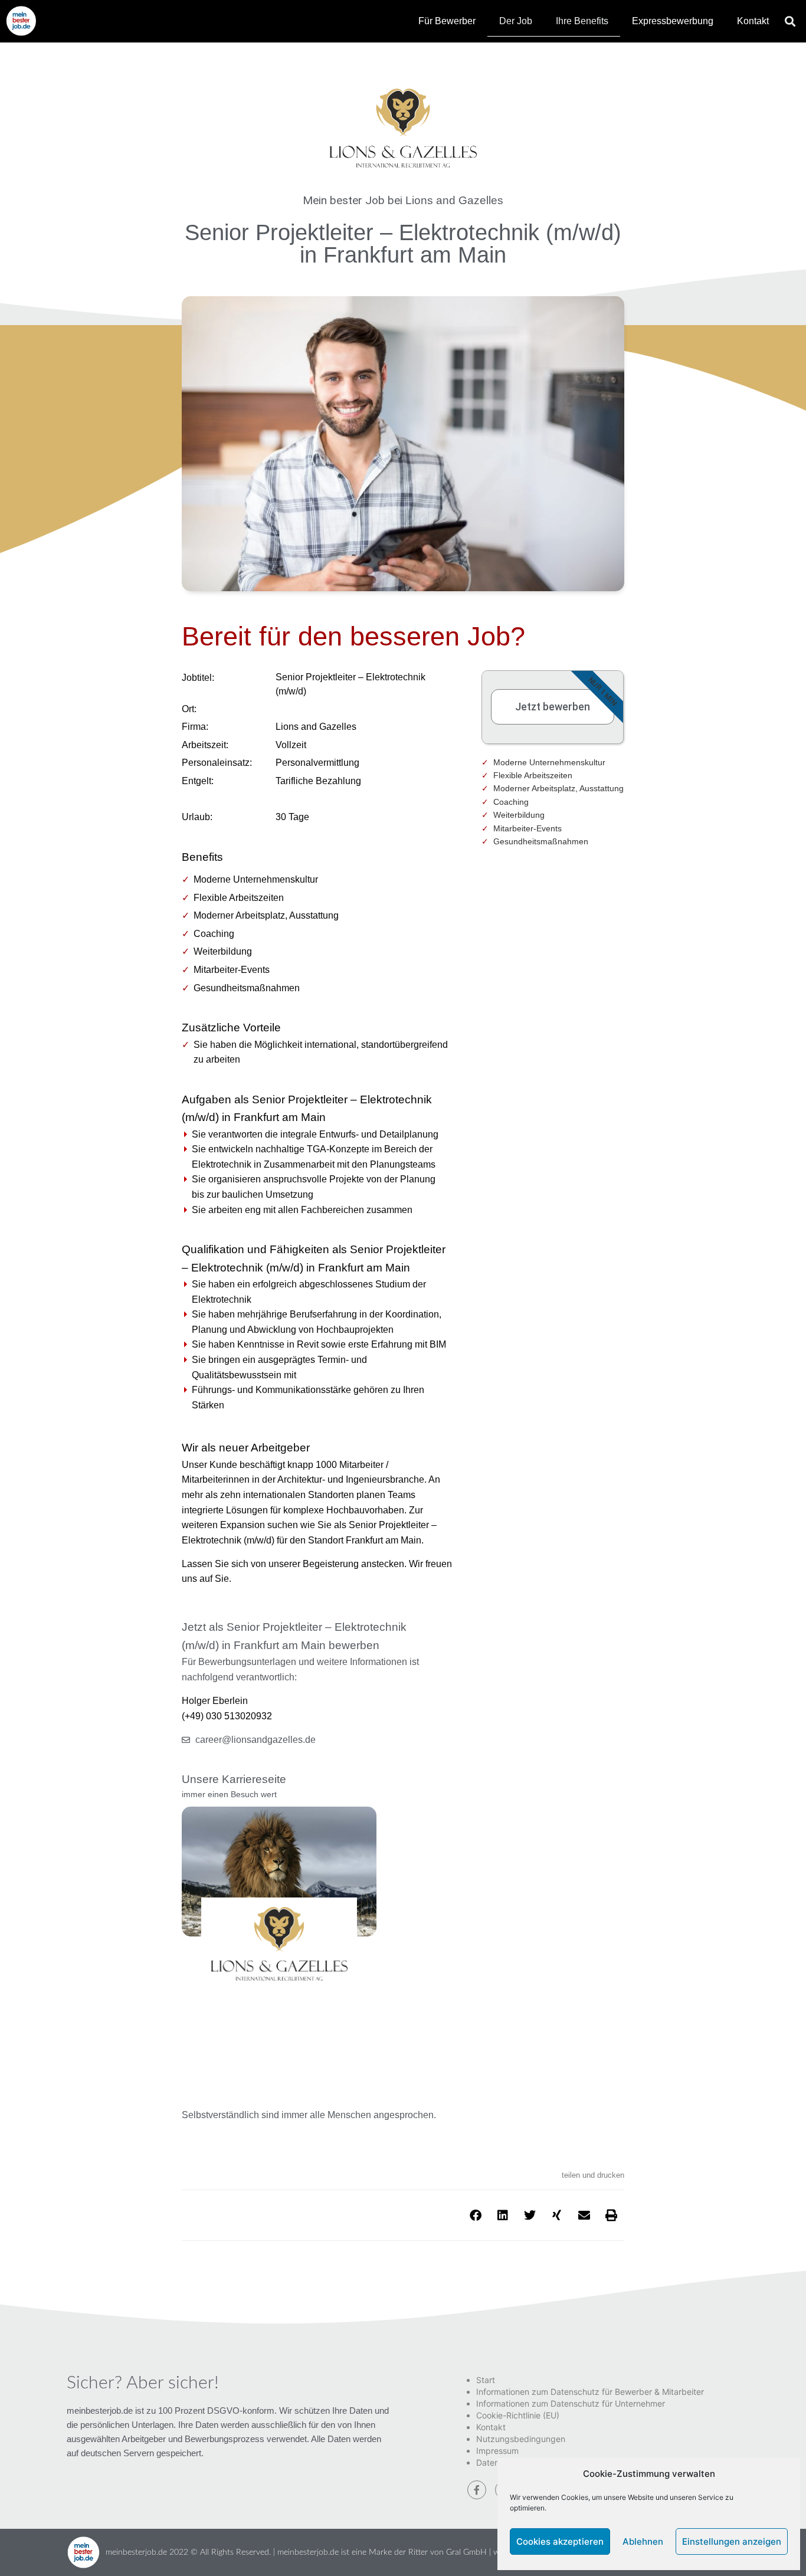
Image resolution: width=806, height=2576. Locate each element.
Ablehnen (643, 2541)
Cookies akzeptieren (560, 2541)
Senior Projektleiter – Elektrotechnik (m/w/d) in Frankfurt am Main (403, 243)
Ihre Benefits (582, 21)
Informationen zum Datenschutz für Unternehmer (571, 2403)
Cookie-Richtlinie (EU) (518, 2415)
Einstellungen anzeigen (732, 2541)
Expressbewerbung (673, 21)
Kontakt (753, 21)
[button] (790, 21)
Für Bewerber (447, 21)
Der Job (516, 21)
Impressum (497, 2451)
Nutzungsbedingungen (521, 2439)
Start (486, 2380)
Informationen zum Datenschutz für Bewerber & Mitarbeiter (590, 2392)
